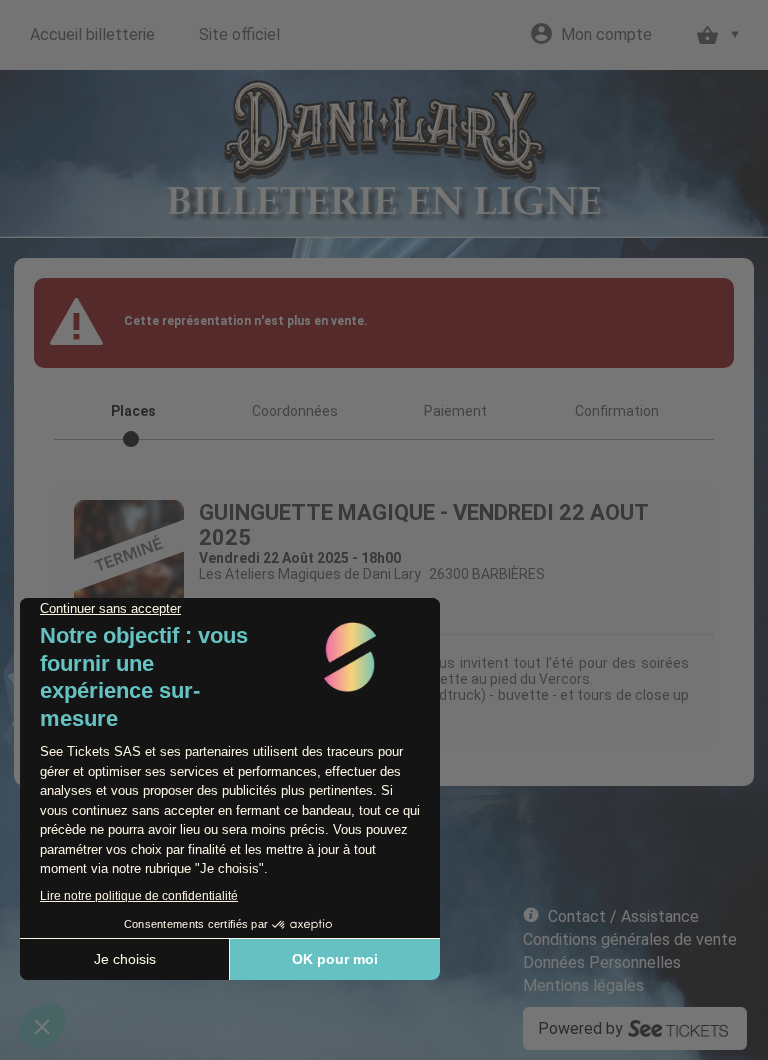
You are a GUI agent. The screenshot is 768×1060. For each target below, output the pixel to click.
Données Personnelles (602, 962)
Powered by (580, 1028)
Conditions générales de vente (630, 939)
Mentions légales (583, 985)
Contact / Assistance (623, 916)
